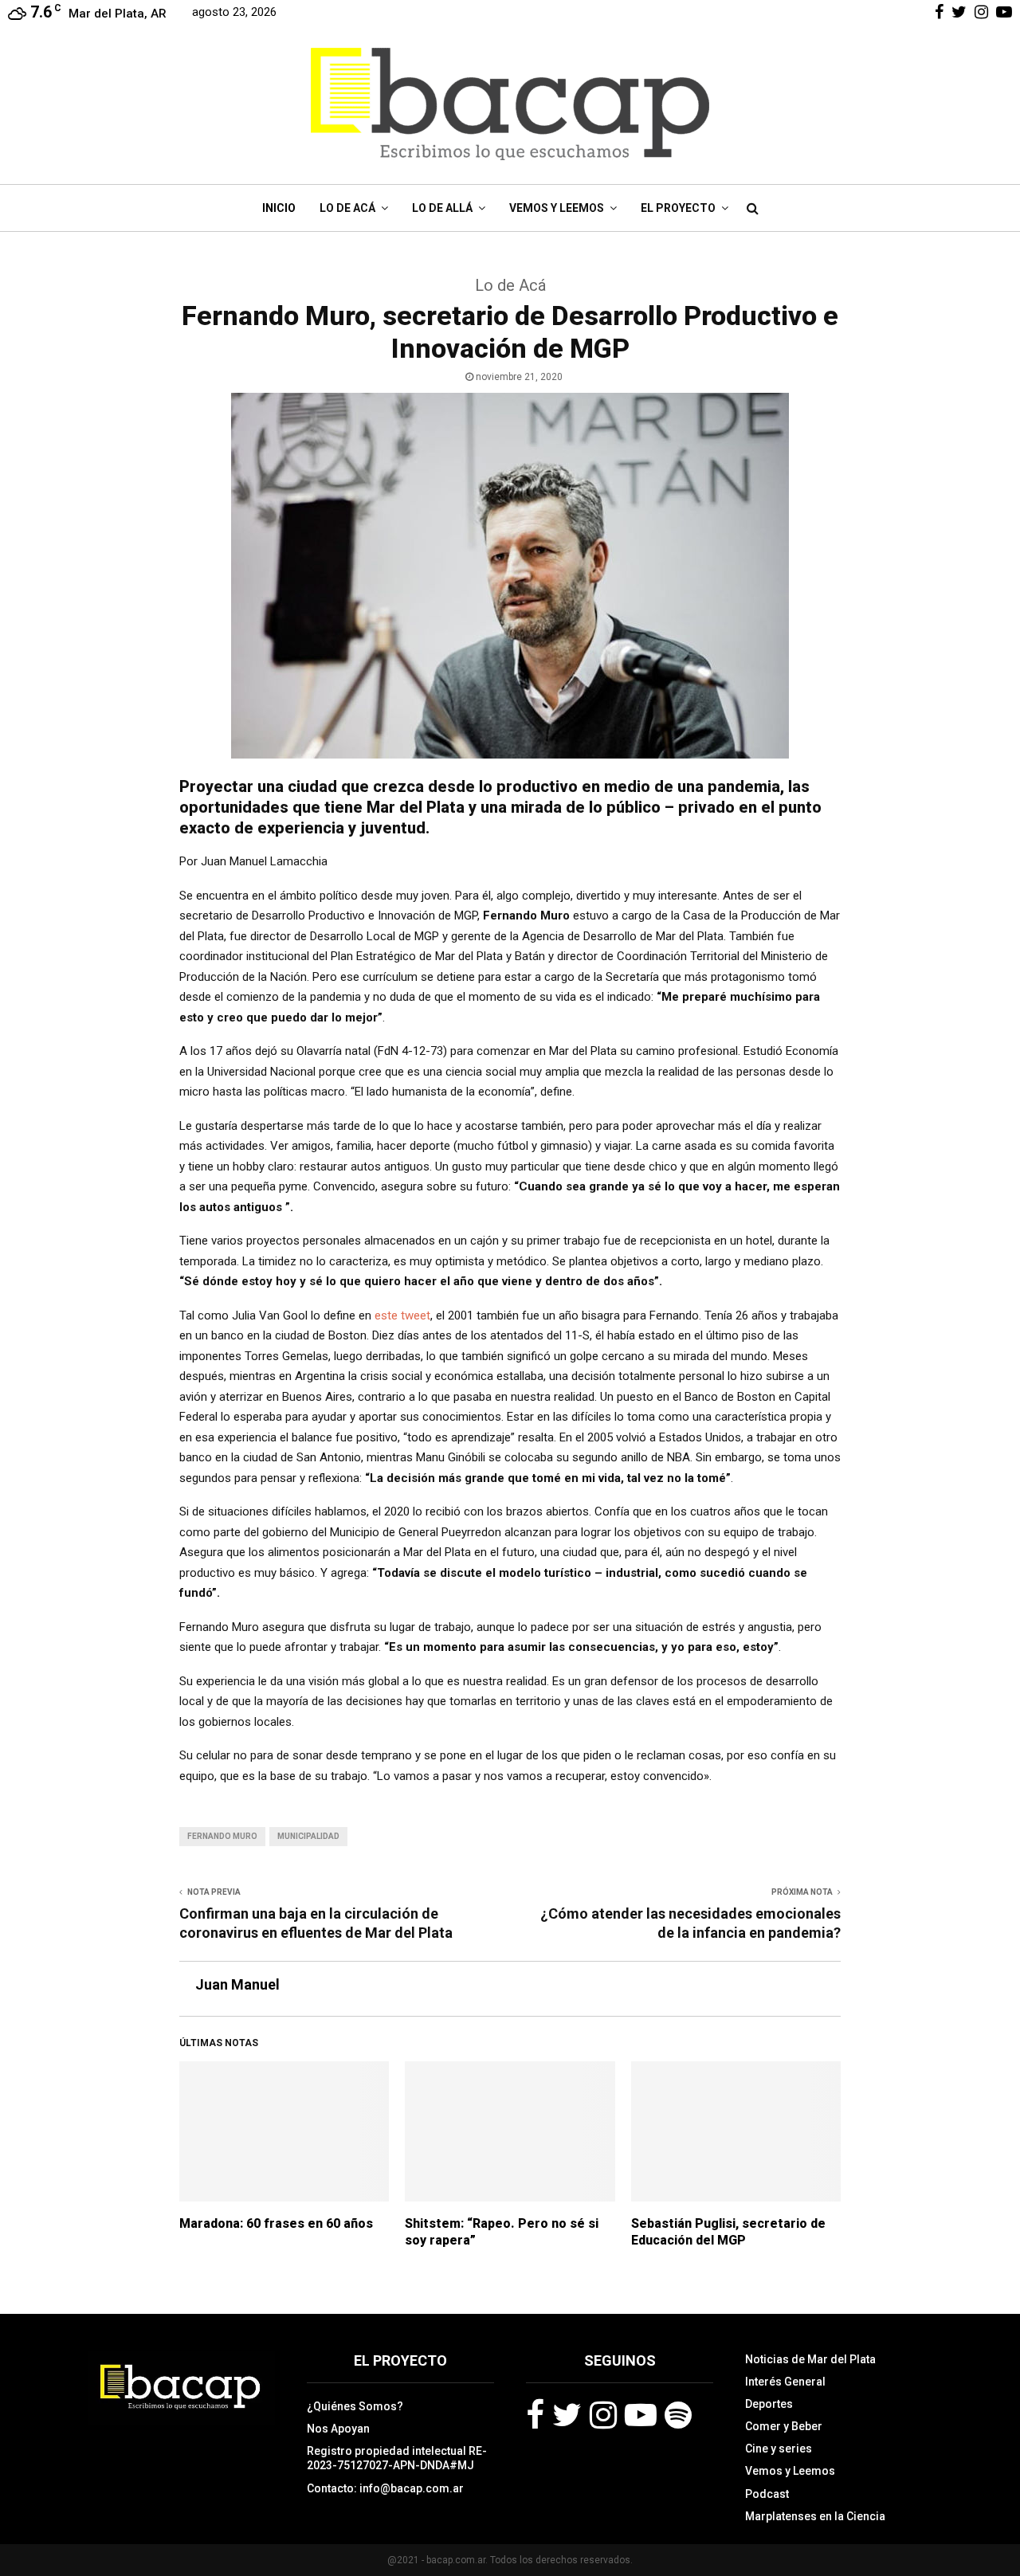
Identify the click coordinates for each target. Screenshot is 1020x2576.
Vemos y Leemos (557, 208)
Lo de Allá (442, 208)
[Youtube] (641, 2415)
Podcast (767, 2494)
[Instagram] (603, 2415)
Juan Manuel (237, 1984)
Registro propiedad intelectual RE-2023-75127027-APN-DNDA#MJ (397, 2458)
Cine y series (779, 2449)
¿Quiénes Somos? (355, 2406)
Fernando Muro (222, 1836)
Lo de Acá (347, 208)
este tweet (402, 1315)
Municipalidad (308, 1836)
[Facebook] (535, 2415)
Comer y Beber (784, 2426)
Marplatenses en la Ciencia (815, 2516)
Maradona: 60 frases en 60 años (276, 2223)
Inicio (279, 208)
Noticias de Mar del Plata (810, 2359)
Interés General (785, 2382)
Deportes (769, 2404)
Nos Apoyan (338, 2429)
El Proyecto (678, 208)
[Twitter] (567, 2415)
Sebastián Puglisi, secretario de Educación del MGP (728, 2232)
